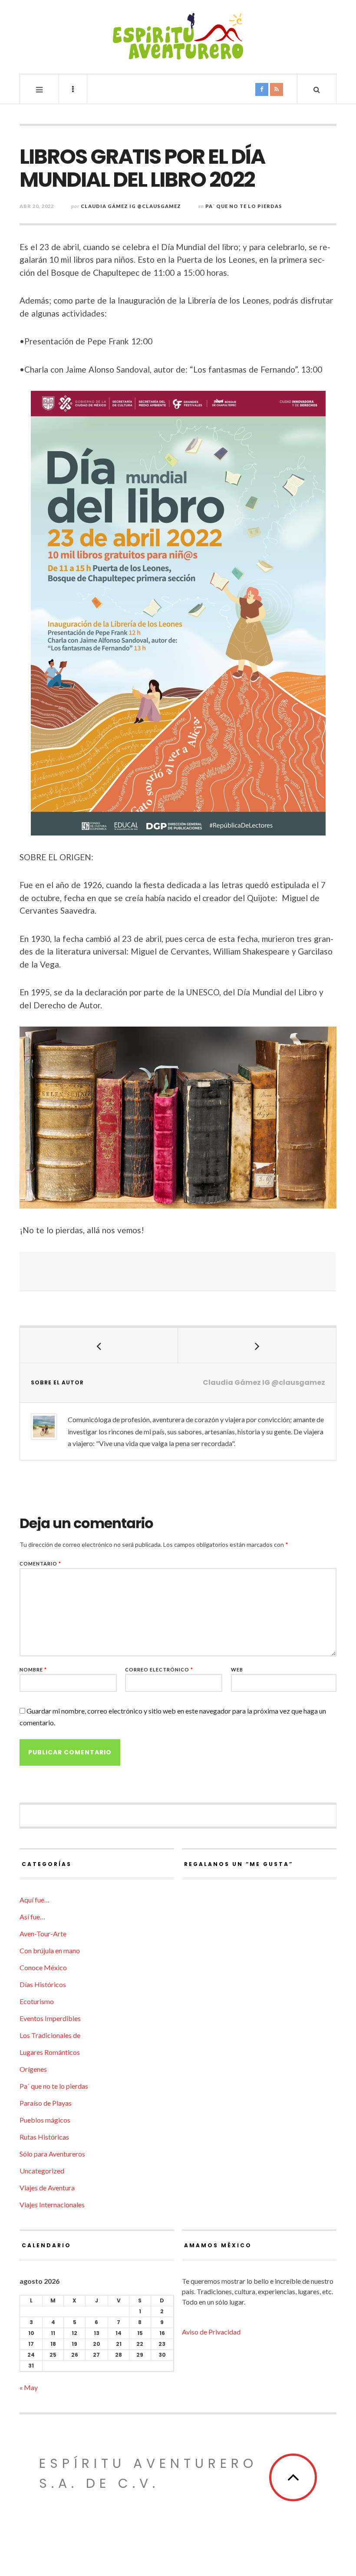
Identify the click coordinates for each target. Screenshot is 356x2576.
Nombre (33, 1669)
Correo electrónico (159, 1669)
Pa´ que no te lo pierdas (244, 206)
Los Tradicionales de (50, 2035)
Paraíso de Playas (46, 2103)
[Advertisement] (178, 1271)
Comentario (40, 1564)
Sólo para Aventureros (52, 2154)
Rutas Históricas (44, 2137)
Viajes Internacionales (52, 2204)
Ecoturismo (37, 2001)
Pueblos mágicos (45, 2120)
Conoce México (43, 1967)
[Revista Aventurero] (178, 36)
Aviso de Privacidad (211, 2332)
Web (237, 1669)
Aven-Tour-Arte (43, 1934)
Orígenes (33, 2069)
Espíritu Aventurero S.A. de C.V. (148, 2473)
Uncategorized (42, 2171)
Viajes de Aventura (47, 2188)
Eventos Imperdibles (50, 2018)
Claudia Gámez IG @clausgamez (131, 206)
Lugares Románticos (50, 2052)
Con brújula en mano (50, 1950)
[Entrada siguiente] (257, 1345)
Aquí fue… (35, 1900)
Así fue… (32, 1917)
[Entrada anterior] (99, 1345)
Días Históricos (43, 1984)
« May (29, 2387)
